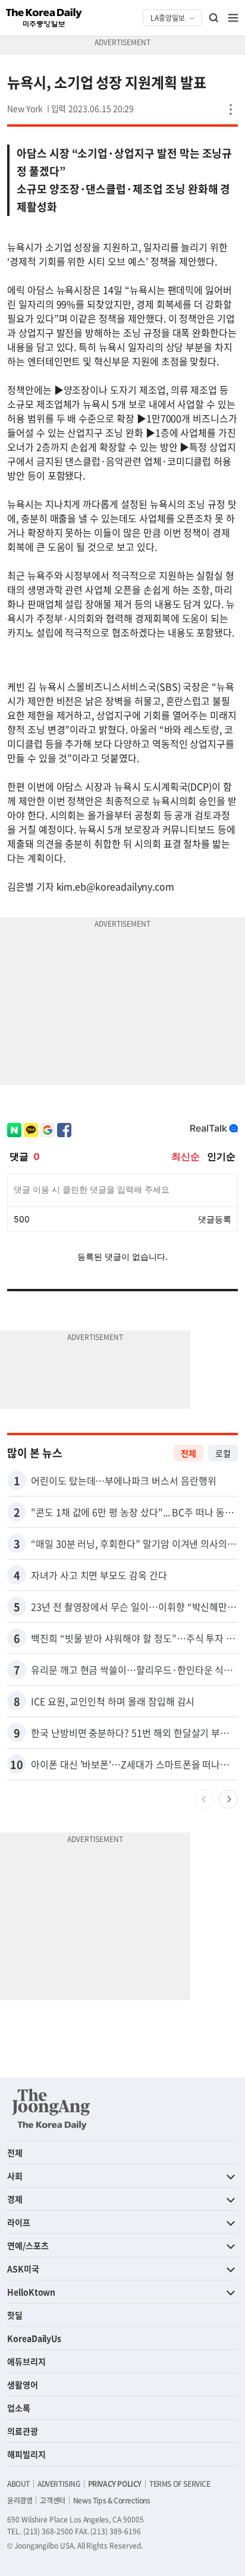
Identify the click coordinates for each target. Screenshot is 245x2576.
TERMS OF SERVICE (180, 2484)
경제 (15, 2199)
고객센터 (52, 2500)
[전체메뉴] (233, 18)
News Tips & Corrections (112, 2500)
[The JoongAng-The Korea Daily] (51, 2109)
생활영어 (23, 2384)
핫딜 (15, 2315)
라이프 (19, 2222)
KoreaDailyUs (34, 2338)
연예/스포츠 (28, 2245)
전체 (189, 1453)
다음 (228, 1799)
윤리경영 (20, 2500)
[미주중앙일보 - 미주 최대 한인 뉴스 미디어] (44, 18)
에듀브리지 (26, 2361)
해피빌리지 (26, 2454)
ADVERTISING (59, 2484)
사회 (15, 2176)
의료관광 (23, 2431)
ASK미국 (23, 2268)
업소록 (19, 2408)
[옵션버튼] (231, 109)
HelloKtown (31, 2292)
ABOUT (18, 2484)
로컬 (223, 1453)
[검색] (214, 18)
